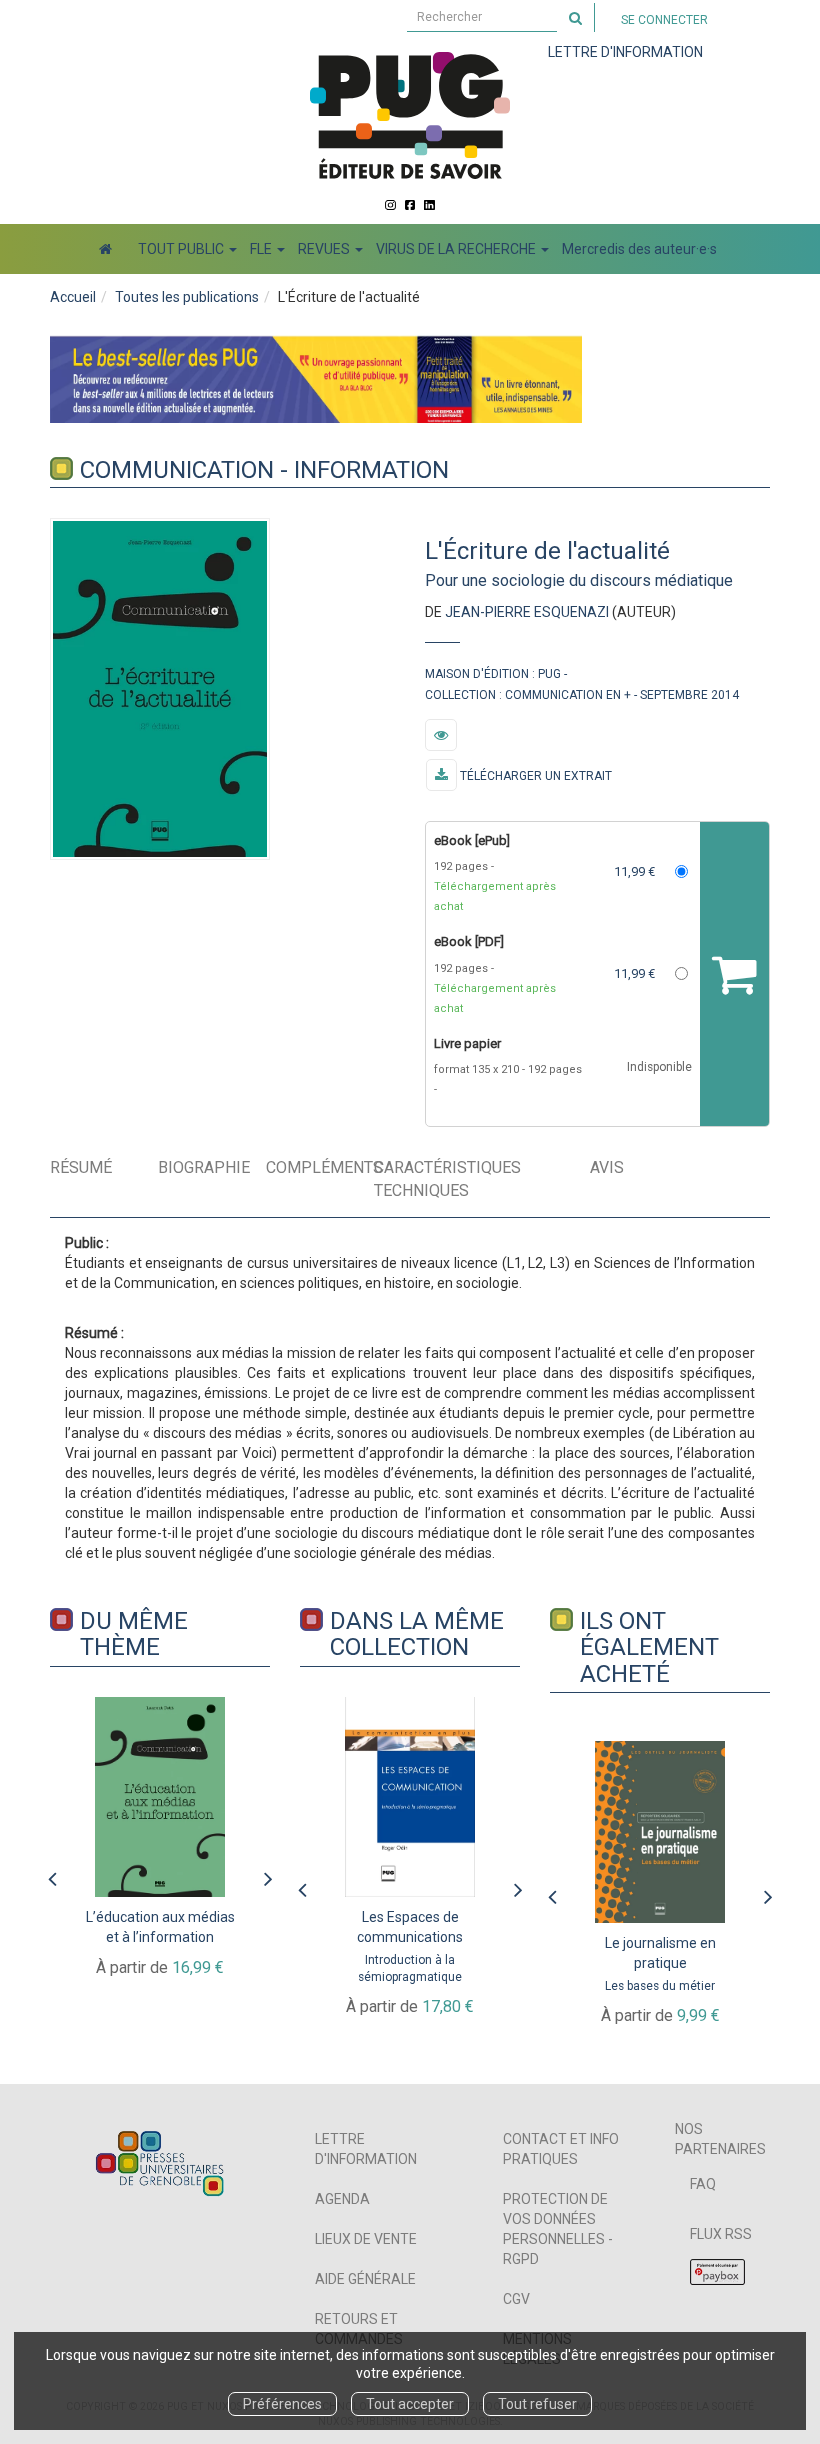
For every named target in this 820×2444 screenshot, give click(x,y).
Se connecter (664, 20)
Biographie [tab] (204, 1167)
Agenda (342, 2199)
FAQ (703, 2184)
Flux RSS (721, 2234)
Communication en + (568, 695)
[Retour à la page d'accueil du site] (410, 115)
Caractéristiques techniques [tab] (447, 1179)
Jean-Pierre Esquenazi (527, 612)
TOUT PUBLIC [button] (182, 249)
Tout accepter (410, 2404)
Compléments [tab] (319, 1167)
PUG (549, 674)
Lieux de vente (366, 2239)
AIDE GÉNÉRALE (365, 2279)
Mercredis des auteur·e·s (639, 249)
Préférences (282, 2404)
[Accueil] (105, 249)
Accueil (73, 297)
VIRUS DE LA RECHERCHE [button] (457, 249)
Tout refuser (537, 2404)
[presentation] (52, 1874)
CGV (516, 2299)
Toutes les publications (187, 297)
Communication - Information (264, 470)
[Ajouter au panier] (734, 974)
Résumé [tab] (81, 1167)
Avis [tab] (607, 1167)
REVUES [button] (325, 249)
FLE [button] (262, 249)
